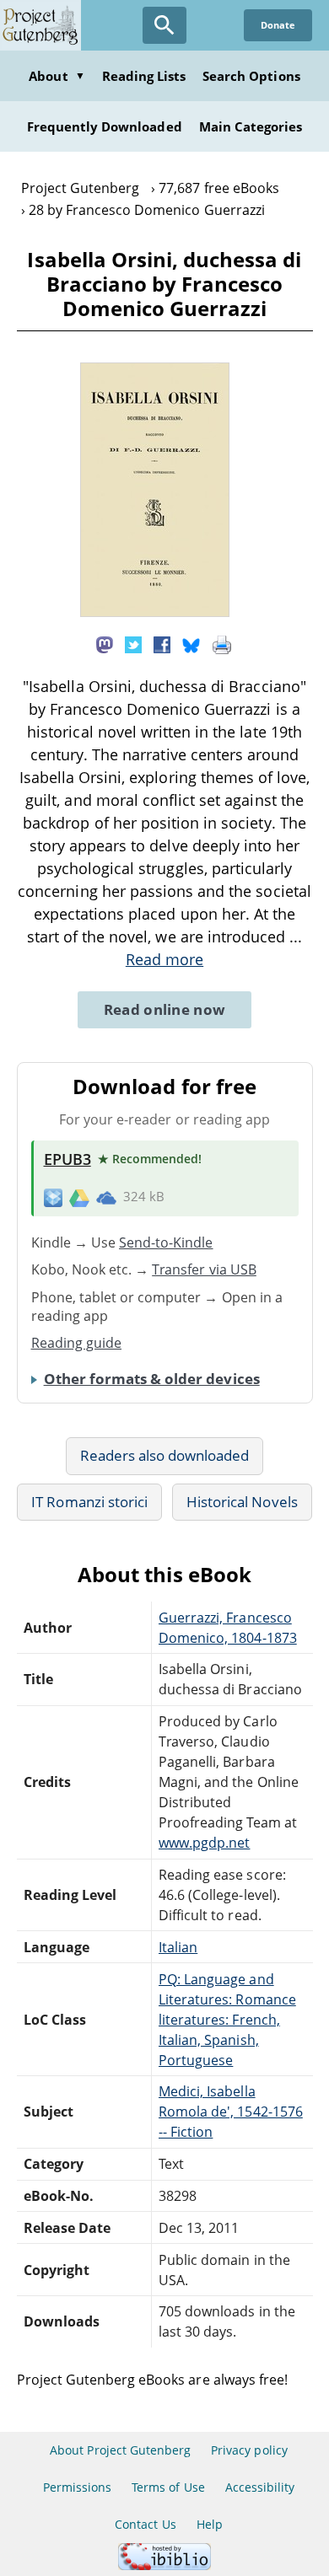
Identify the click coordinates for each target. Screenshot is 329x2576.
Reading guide (77, 1343)
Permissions (77, 2487)
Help (210, 2524)
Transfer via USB (204, 1269)
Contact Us (145, 2524)
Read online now (165, 1009)
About (57, 76)
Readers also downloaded (165, 1455)
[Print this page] (222, 643)
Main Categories (251, 126)
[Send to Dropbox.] (53, 1197)
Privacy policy (249, 2450)
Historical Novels (242, 1502)
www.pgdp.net (204, 1843)
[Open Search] (164, 25)
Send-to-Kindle (166, 1242)
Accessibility (260, 2487)
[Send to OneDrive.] (106, 1197)
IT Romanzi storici (89, 1502)
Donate (278, 25)
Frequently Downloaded (105, 126)
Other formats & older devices (152, 1379)
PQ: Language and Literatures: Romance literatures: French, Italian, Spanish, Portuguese (227, 2020)
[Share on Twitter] (133, 643)
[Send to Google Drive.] (79, 1197)
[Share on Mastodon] (105, 643)
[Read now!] (155, 612)
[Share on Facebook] (162, 643)
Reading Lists (144, 76)
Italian (178, 1947)
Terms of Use (168, 2487)
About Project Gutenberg (120, 2450)
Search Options (251, 76)
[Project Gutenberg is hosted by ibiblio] (164, 2565)
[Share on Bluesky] (191, 643)
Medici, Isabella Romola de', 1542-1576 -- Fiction (231, 2112)
